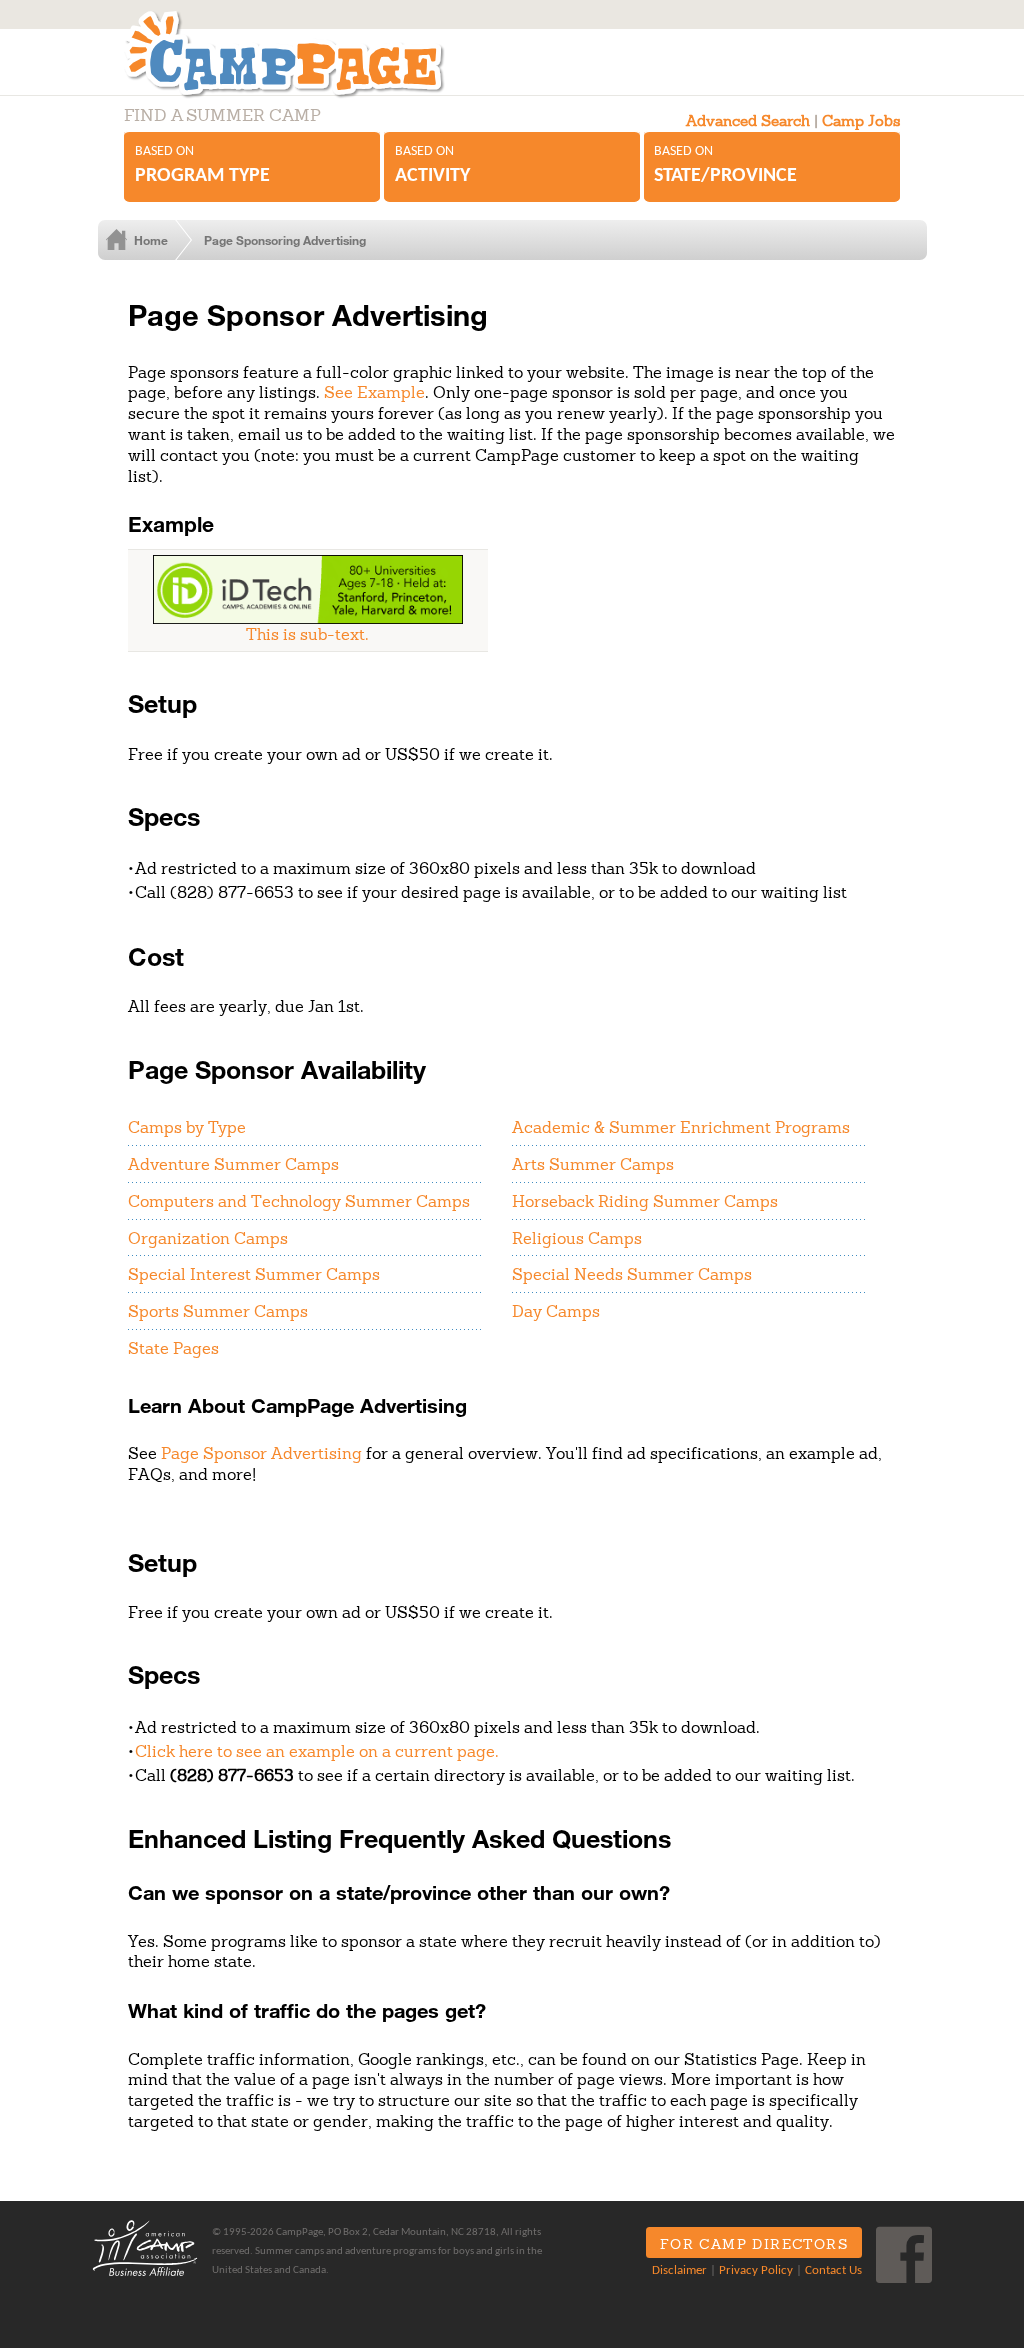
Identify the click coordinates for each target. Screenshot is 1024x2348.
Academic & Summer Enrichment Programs (681, 1127)
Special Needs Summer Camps (632, 1274)
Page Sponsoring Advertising (285, 240)
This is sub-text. (307, 634)
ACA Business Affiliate (145, 2248)
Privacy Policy (756, 2271)
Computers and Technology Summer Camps (299, 1201)
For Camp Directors (754, 2244)
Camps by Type (187, 1127)
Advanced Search (748, 120)
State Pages (173, 1348)
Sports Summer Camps (218, 1311)
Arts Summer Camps (593, 1164)
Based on (202, 165)
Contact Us (833, 2271)
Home (151, 240)
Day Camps (556, 1311)
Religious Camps (577, 1238)
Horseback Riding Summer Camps (645, 1201)
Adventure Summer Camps (233, 1164)
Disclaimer (679, 2271)
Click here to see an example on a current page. (317, 1751)
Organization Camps (208, 1238)
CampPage (306, 53)
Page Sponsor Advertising (261, 1453)
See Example (374, 392)
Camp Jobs (861, 120)
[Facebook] (904, 2255)
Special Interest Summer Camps (254, 1274)
